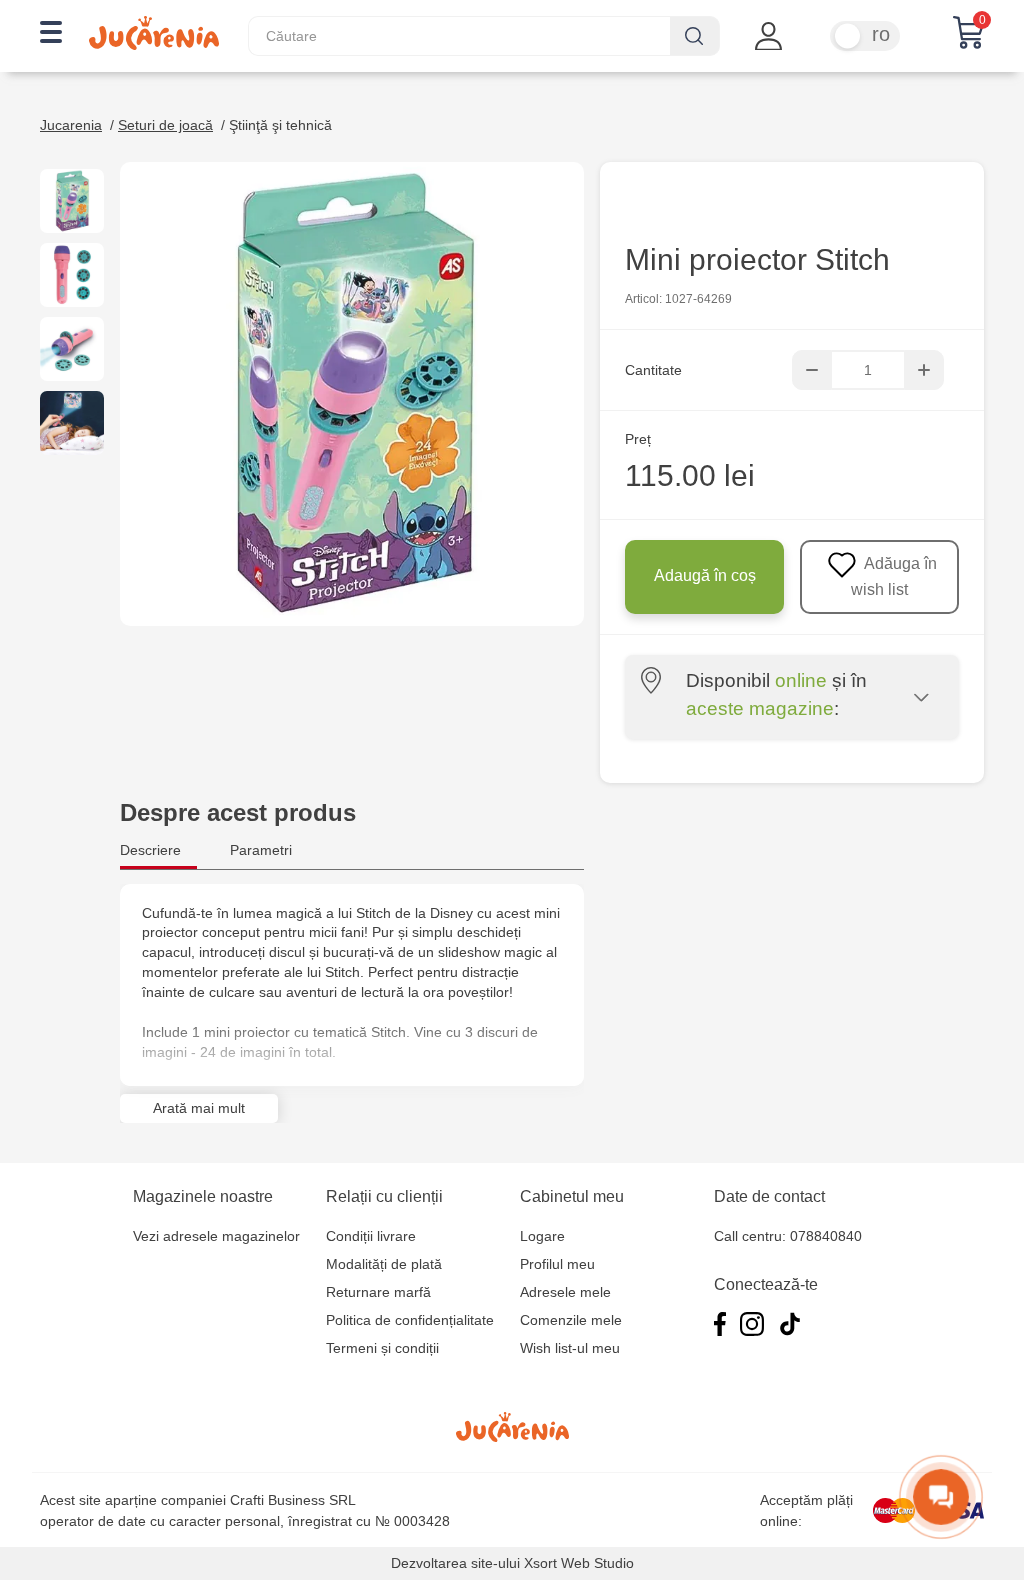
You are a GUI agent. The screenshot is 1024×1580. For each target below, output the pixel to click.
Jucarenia (71, 125)
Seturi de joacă (165, 125)
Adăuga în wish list (894, 576)
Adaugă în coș (705, 575)
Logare (542, 1236)
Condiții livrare (371, 1236)
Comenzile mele (571, 1320)
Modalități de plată (384, 1264)
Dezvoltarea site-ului (455, 1563)
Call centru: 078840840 (788, 1236)
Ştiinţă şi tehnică (280, 125)
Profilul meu (557, 1264)
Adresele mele (565, 1292)
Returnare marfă (378, 1292)
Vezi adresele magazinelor (216, 1236)
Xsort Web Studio (579, 1563)
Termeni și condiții (382, 1348)
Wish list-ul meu (570, 1348)
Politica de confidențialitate (410, 1320)
